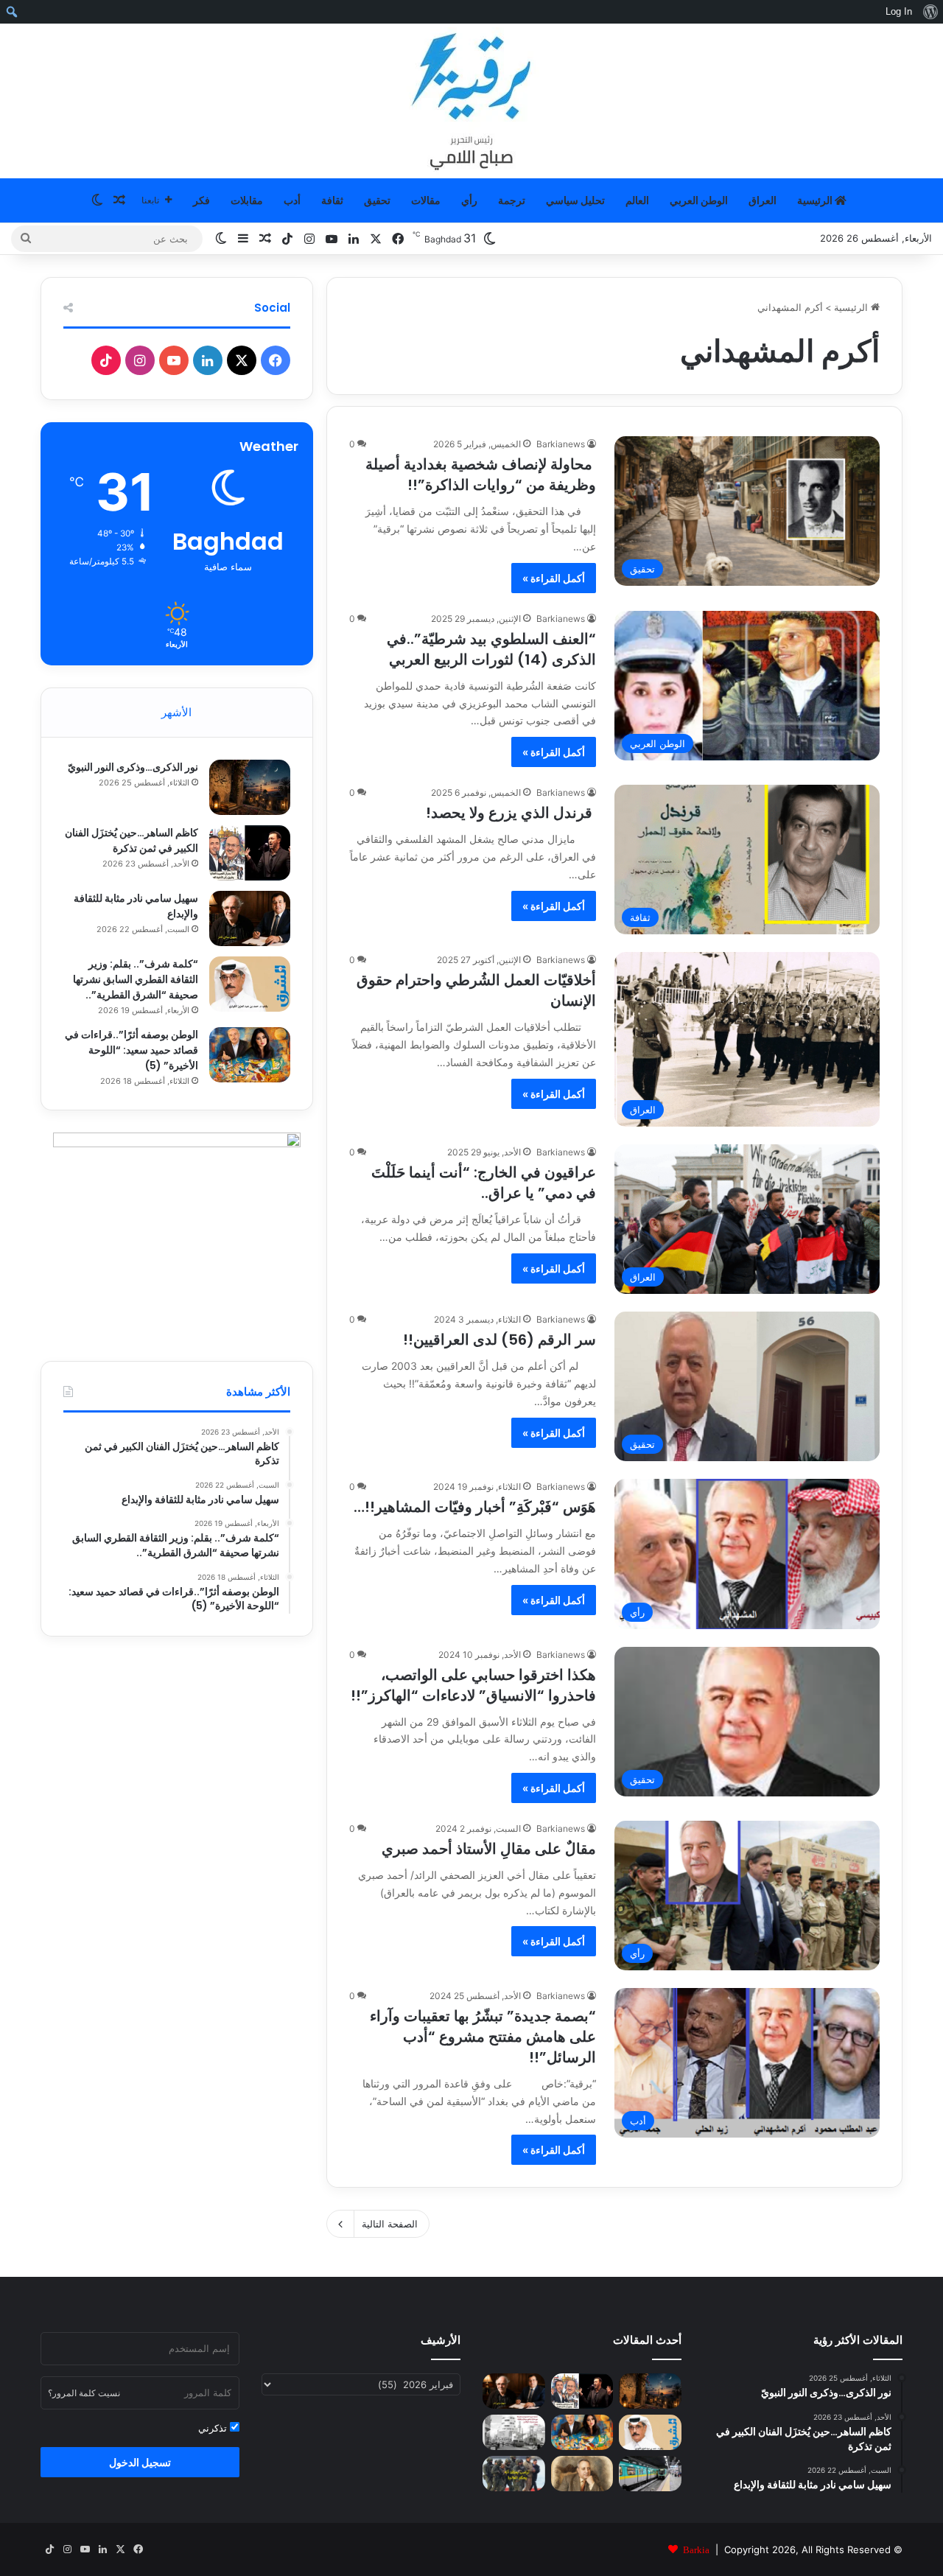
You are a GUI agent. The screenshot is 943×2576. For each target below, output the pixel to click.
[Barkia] (471, 101)
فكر (201, 200)
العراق (763, 200)
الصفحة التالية (390, 2224)
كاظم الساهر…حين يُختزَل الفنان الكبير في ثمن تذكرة (132, 840)
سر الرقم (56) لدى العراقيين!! (499, 1340)
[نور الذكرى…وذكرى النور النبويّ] (250, 787)
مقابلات (247, 200)
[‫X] (242, 360)
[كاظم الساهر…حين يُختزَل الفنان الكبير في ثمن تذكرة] (250, 853)
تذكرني (214, 2428)
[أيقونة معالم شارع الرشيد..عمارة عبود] (514, 2432)
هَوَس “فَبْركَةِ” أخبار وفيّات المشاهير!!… (475, 1507)
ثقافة (332, 200)
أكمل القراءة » (554, 578)
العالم (637, 200)
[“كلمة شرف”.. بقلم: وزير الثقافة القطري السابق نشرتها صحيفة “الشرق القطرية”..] (250, 984)
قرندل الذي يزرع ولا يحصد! (511, 813)
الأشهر (176, 712)
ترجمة (512, 200)
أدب (292, 200)
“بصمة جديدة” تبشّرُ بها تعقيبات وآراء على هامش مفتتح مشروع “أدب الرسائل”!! (483, 2037)
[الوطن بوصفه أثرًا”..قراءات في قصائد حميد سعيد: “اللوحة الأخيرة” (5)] (250, 1055)
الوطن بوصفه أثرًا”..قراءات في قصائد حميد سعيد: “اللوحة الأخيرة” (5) (132, 1050)
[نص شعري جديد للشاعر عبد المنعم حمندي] (582, 2474)
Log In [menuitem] (899, 11)
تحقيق (377, 200)
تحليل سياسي (575, 200)
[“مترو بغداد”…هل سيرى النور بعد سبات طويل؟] (650, 2474)
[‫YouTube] (174, 360)
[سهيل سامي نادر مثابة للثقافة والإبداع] (250, 918)
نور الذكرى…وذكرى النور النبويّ (133, 767)
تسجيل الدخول (140, 2462)
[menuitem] (930, 12)
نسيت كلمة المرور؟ (84, 2393)
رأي (469, 200)
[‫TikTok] (106, 360)
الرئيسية (816, 200)
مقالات (426, 200)
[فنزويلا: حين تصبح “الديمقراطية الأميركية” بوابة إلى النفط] (514, 2474)
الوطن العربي (699, 200)
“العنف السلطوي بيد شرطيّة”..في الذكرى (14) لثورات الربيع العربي (491, 649)
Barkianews (561, 444)
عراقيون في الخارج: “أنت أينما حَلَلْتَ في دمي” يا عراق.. (484, 1183)
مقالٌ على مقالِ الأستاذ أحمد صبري (489, 1849)
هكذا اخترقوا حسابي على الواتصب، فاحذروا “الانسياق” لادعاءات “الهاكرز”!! (473, 1685)
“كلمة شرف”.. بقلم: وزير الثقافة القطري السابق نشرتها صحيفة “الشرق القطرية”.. (136, 979)
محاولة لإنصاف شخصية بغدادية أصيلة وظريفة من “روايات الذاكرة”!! (481, 475)
